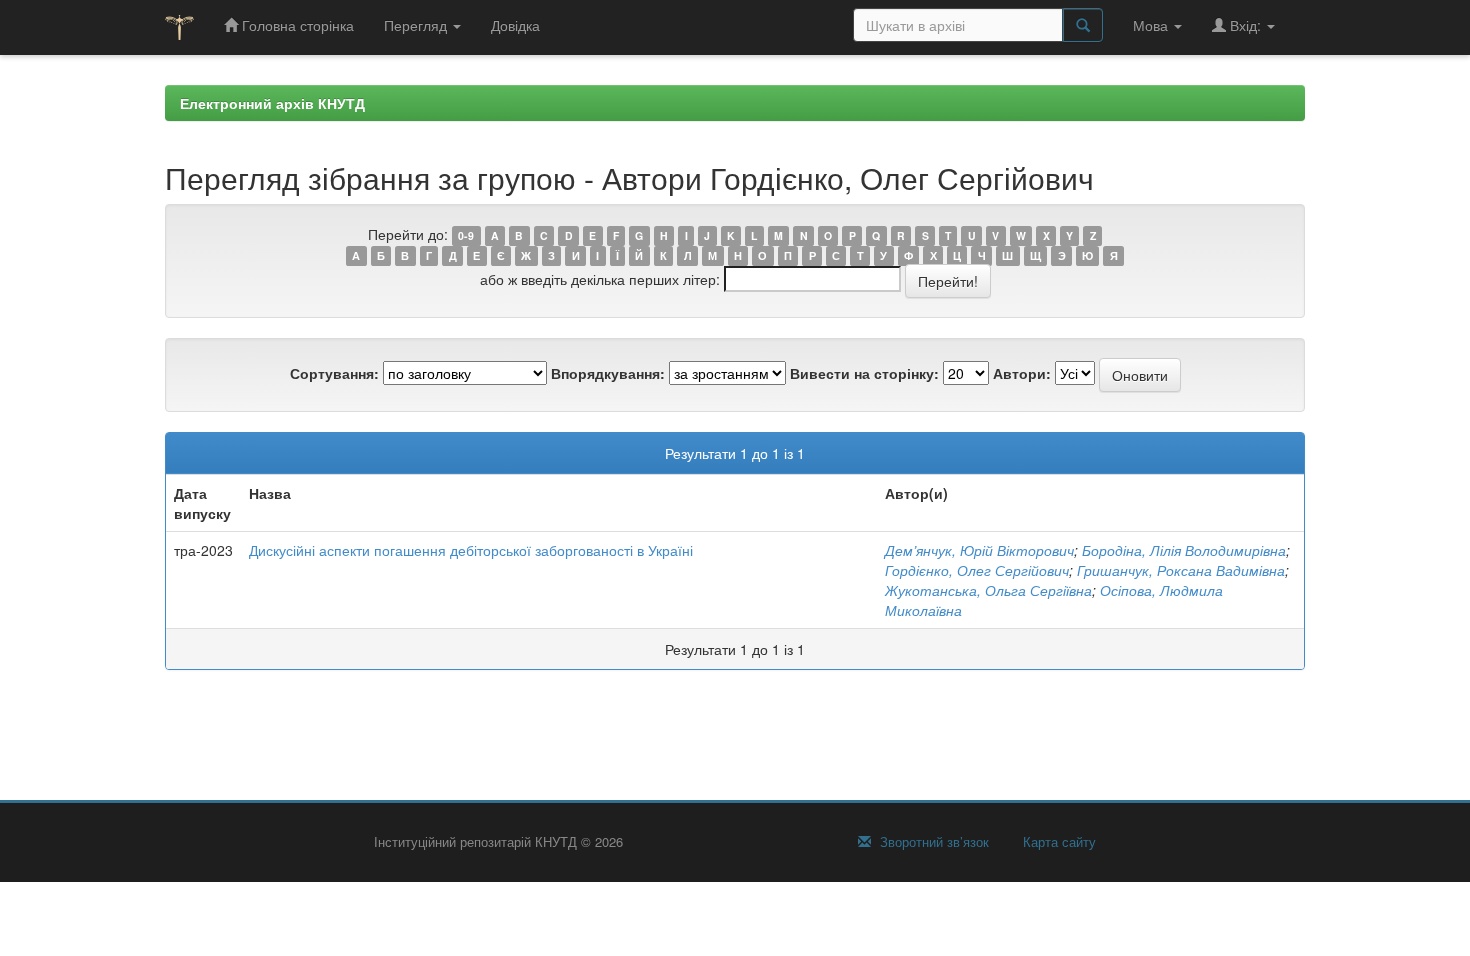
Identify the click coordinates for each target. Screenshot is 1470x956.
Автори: (1022, 373)
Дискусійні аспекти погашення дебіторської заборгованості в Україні (471, 550)
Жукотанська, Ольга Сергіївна (988, 590)
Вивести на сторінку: (864, 373)
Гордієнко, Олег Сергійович (977, 570)
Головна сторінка (296, 25)
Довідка (515, 25)
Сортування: (334, 373)
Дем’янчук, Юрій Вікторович (979, 550)
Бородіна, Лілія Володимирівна (1184, 550)
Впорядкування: (608, 373)
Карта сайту (1057, 842)
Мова (1152, 25)
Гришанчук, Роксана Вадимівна (1181, 570)
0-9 (466, 235)
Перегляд (417, 25)
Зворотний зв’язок (932, 842)
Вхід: (1245, 25)
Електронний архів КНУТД (272, 103)
